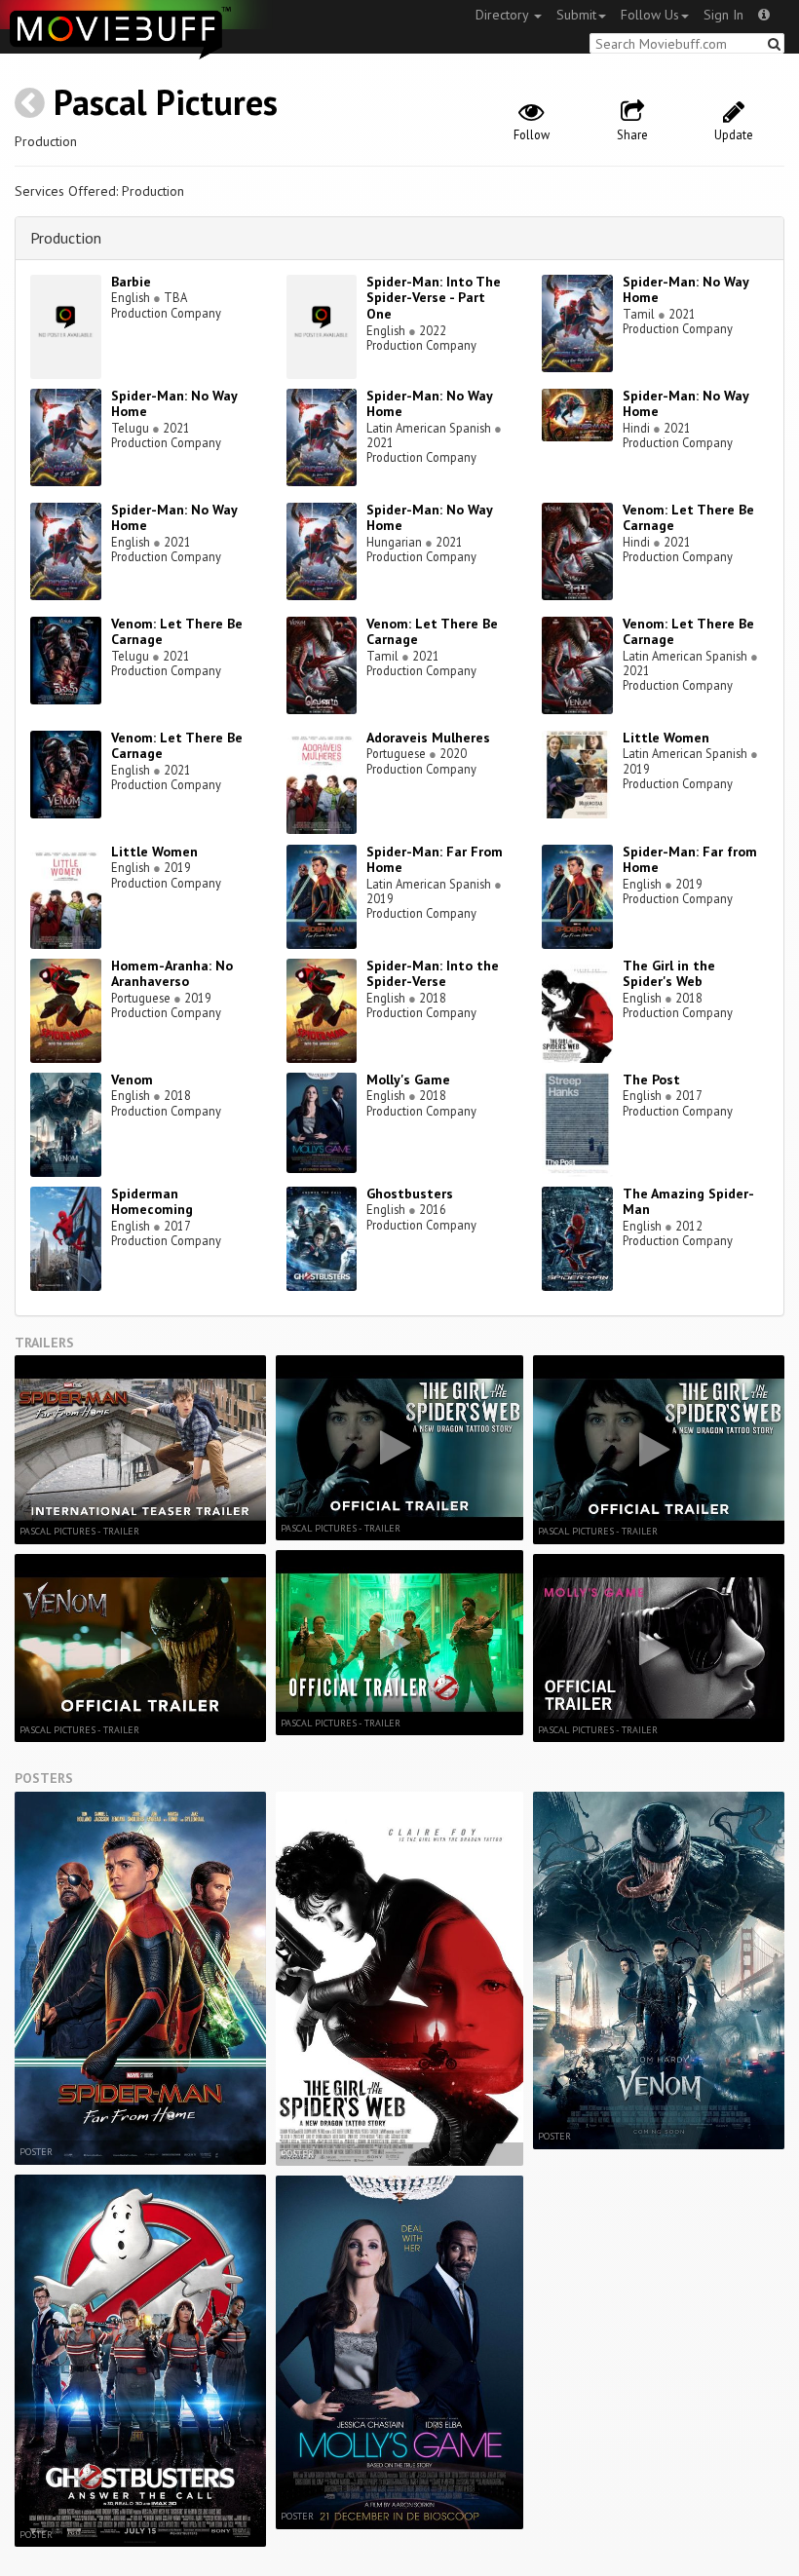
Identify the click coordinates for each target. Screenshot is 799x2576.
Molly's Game (408, 1080)
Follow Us (650, 15)
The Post (651, 1080)
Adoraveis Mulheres (428, 738)
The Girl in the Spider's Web (669, 974)
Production (66, 238)
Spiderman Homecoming (152, 1202)
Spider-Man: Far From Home (435, 860)
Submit (576, 15)
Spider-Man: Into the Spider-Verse (433, 974)
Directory (504, 15)
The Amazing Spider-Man (688, 1202)
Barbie (131, 282)
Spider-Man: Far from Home (690, 860)
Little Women (666, 738)
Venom (132, 1080)
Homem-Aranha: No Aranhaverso (172, 974)
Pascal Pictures (166, 102)
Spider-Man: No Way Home (685, 290)
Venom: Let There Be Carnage (688, 518)
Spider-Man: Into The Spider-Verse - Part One (434, 298)
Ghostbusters (410, 1193)
